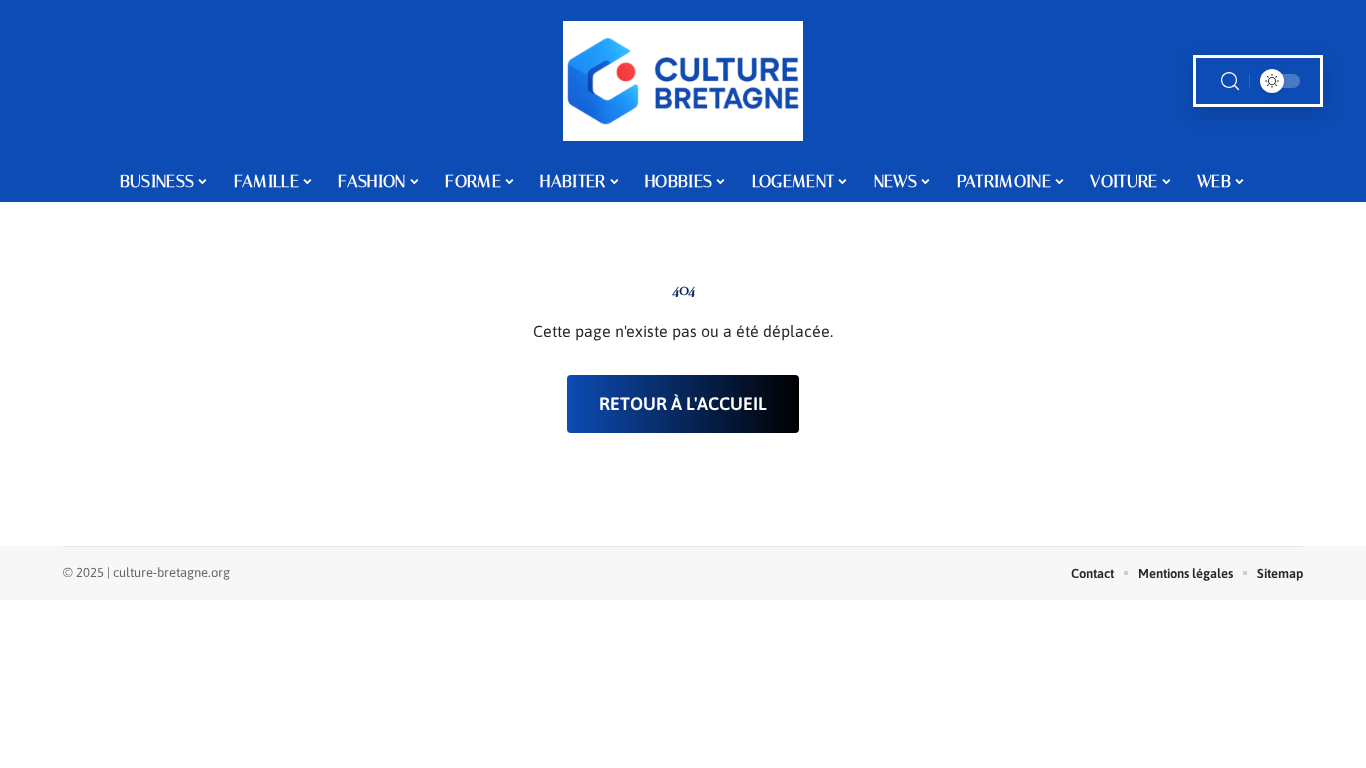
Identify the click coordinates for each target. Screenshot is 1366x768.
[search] (1230, 81)
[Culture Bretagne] (683, 81)
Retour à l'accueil (683, 403)
